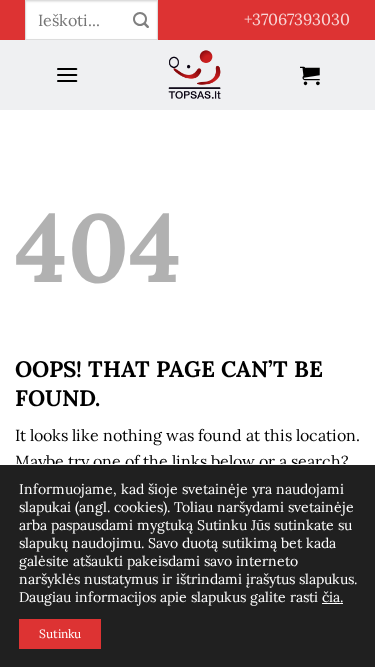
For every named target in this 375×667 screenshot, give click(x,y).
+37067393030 (297, 19)
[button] (67, 74)
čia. (332, 597)
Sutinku (60, 633)
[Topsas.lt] (195, 75)
